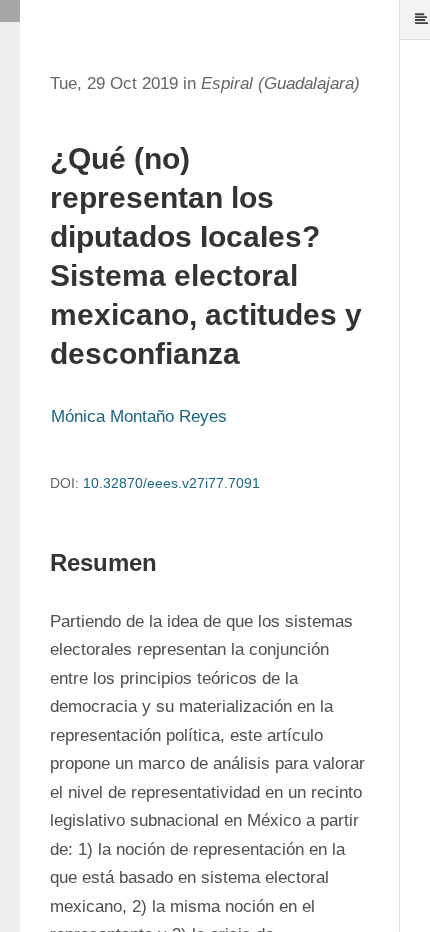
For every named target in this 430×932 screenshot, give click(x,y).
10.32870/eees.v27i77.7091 (171, 483)
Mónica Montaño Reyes (139, 416)
